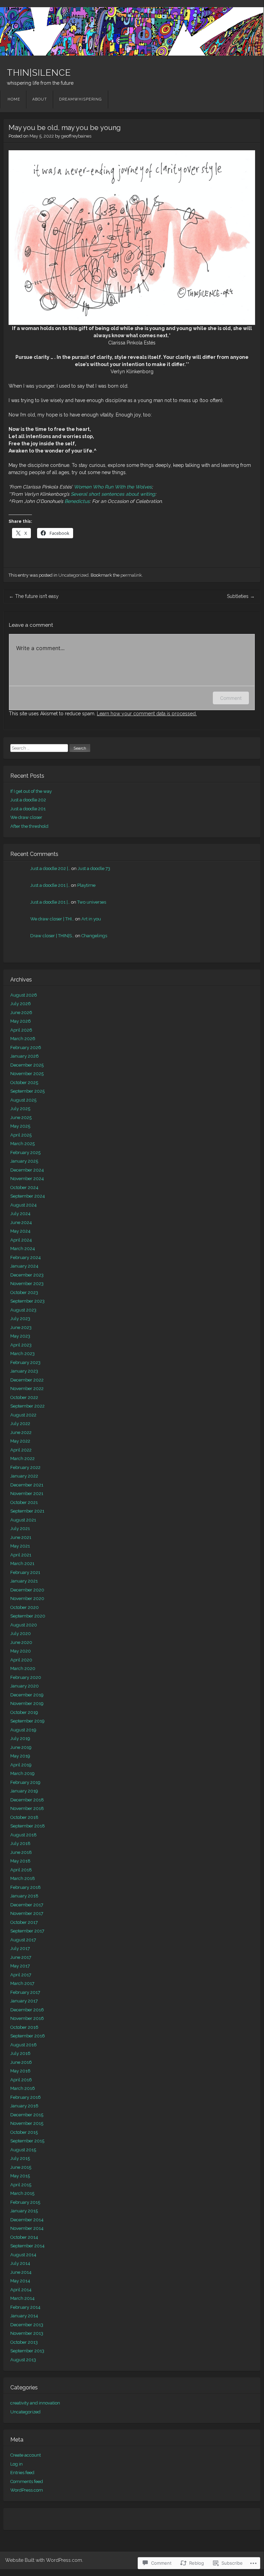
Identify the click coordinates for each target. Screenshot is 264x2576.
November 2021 (27, 1493)
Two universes (92, 902)
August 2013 (23, 2360)
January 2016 (24, 2106)
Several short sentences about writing (113, 494)
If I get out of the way (31, 791)
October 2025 (24, 1083)
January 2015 (24, 2211)
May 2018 (20, 1861)
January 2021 (24, 1581)
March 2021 (22, 1563)
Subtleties (241, 596)
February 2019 (25, 1782)
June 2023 (21, 1327)
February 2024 (26, 1257)
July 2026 (21, 1004)
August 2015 (23, 2150)
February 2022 (25, 1467)
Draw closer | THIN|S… (52, 936)
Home (14, 99)
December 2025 (27, 1065)
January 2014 (24, 2316)
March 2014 (22, 2298)
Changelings (94, 936)
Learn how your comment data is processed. (147, 714)
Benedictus (77, 501)
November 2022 (27, 1389)
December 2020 (27, 1590)
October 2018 (24, 1817)
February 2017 (25, 1992)
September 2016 (28, 2036)
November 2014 (27, 2228)
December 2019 (27, 1695)
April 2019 (21, 1765)
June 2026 (21, 1013)
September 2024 (28, 1196)
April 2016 (21, 2080)
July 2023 (20, 1319)
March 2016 (23, 2088)
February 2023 (25, 1362)
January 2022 (24, 1476)
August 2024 (24, 1205)
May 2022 (20, 1441)
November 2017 (27, 1913)
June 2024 (21, 1222)
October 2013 (24, 2342)
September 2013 (27, 2351)
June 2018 (21, 1852)
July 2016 (20, 2053)
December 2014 (27, 2220)
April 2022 (21, 1450)
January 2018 (24, 1896)
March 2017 (22, 1983)
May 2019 (20, 1756)
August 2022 (23, 1415)
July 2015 (20, 2158)
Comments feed (27, 2481)
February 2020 (26, 1677)
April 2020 (21, 1660)
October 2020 (25, 1607)
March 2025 (22, 1144)
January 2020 (25, 1686)
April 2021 (21, 1555)
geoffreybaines (76, 136)
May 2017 (20, 1966)
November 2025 (27, 1074)
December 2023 (27, 1275)
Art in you (91, 919)
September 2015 (27, 2141)
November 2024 (27, 1179)
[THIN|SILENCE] (132, 31)
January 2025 (24, 1161)
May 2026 (21, 1021)
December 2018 (27, 1800)
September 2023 (27, 1301)
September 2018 (28, 1826)
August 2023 (23, 1310)
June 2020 (21, 1642)
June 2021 (21, 1537)
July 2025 (20, 1109)
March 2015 (22, 2193)
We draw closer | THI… (52, 919)
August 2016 (24, 2045)
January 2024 (24, 1266)
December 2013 (27, 2325)
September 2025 (27, 1091)
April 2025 (21, 1135)
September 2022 (27, 1406)
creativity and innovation (35, 2403)
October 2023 (24, 1292)
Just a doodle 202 (28, 800)
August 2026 (24, 995)
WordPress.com (27, 2490)
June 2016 (21, 2062)
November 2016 (27, 2018)
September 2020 (28, 1616)
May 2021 (20, 1546)
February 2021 (25, 1572)
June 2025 (21, 1118)
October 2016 (24, 2027)
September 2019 (27, 1721)
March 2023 (22, 1354)
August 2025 (23, 1100)
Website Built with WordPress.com (44, 2560)
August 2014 (23, 2255)
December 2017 (27, 1905)
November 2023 (27, 1284)
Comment (231, 698)
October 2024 (24, 1187)
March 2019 (22, 1773)
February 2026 (26, 1048)
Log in (16, 2464)
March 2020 (23, 1668)
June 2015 (21, 2167)
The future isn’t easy (34, 596)
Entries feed (22, 2473)
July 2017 (20, 1948)
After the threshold (29, 826)
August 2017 (23, 1940)
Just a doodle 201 (28, 809)
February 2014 (25, 2307)
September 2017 (27, 1931)
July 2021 (20, 1528)
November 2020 (27, 1598)
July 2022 (20, 1424)
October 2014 (24, 2237)
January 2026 (25, 1056)
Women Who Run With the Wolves (113, 487)
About (40, 99)
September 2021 (27, 1511)
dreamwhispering (80, 99)
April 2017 (21, 1975)
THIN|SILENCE (39, 73)
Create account (26, 2455)
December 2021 (27, 1485)
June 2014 (21, 2272)
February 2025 (25, 1152)
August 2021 (23, 1520)
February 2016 (26, 2097)
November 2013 (27, 2333)
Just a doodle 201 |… (50, 885)
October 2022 (24, 1397)
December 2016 (27, 2010)
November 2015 (27, 2123)
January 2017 (24, 2001)
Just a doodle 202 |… (50, 868)
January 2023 (24, 1371)
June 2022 (21, 1432)
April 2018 (21, 1870)
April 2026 (21, 1030)
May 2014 (20, 2281)
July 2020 (21, 1633)
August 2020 (24, 1625)
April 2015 (21, 2185)
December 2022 (27, 1380)
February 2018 (26, 1887)
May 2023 (20, 1336)
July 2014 (20, 2263)
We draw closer (26, 817)
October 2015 (24, 2132)
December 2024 (27, 1170)
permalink (131, 575)
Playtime (86, 885)
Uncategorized (73, 575)
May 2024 (20, 1231)
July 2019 (20, 1738)
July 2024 (20, 1214)
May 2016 (20, 2071)
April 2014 (21, 2290)
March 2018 (23, 1878)
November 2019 (27, 1703)
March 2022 (22, 1458)
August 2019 (23, 1730)
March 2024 (23, 1249)
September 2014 (27, 2246)
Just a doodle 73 (94, 868)
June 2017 (21, 1957)
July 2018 (20, 1843)
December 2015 (27, 2115)
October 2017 (24, 1922)
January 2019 (24, 1791)
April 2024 (21, 1240)
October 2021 (24, 1502)
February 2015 (25, 2202)
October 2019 (24, 1712)
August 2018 (24, 1835)
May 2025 (20, 1126)
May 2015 (20, 2176)
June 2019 (21, 1747)
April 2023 (21, 1345)
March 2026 (23, 1039)
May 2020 (21, 1651)
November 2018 (27, 1808)
